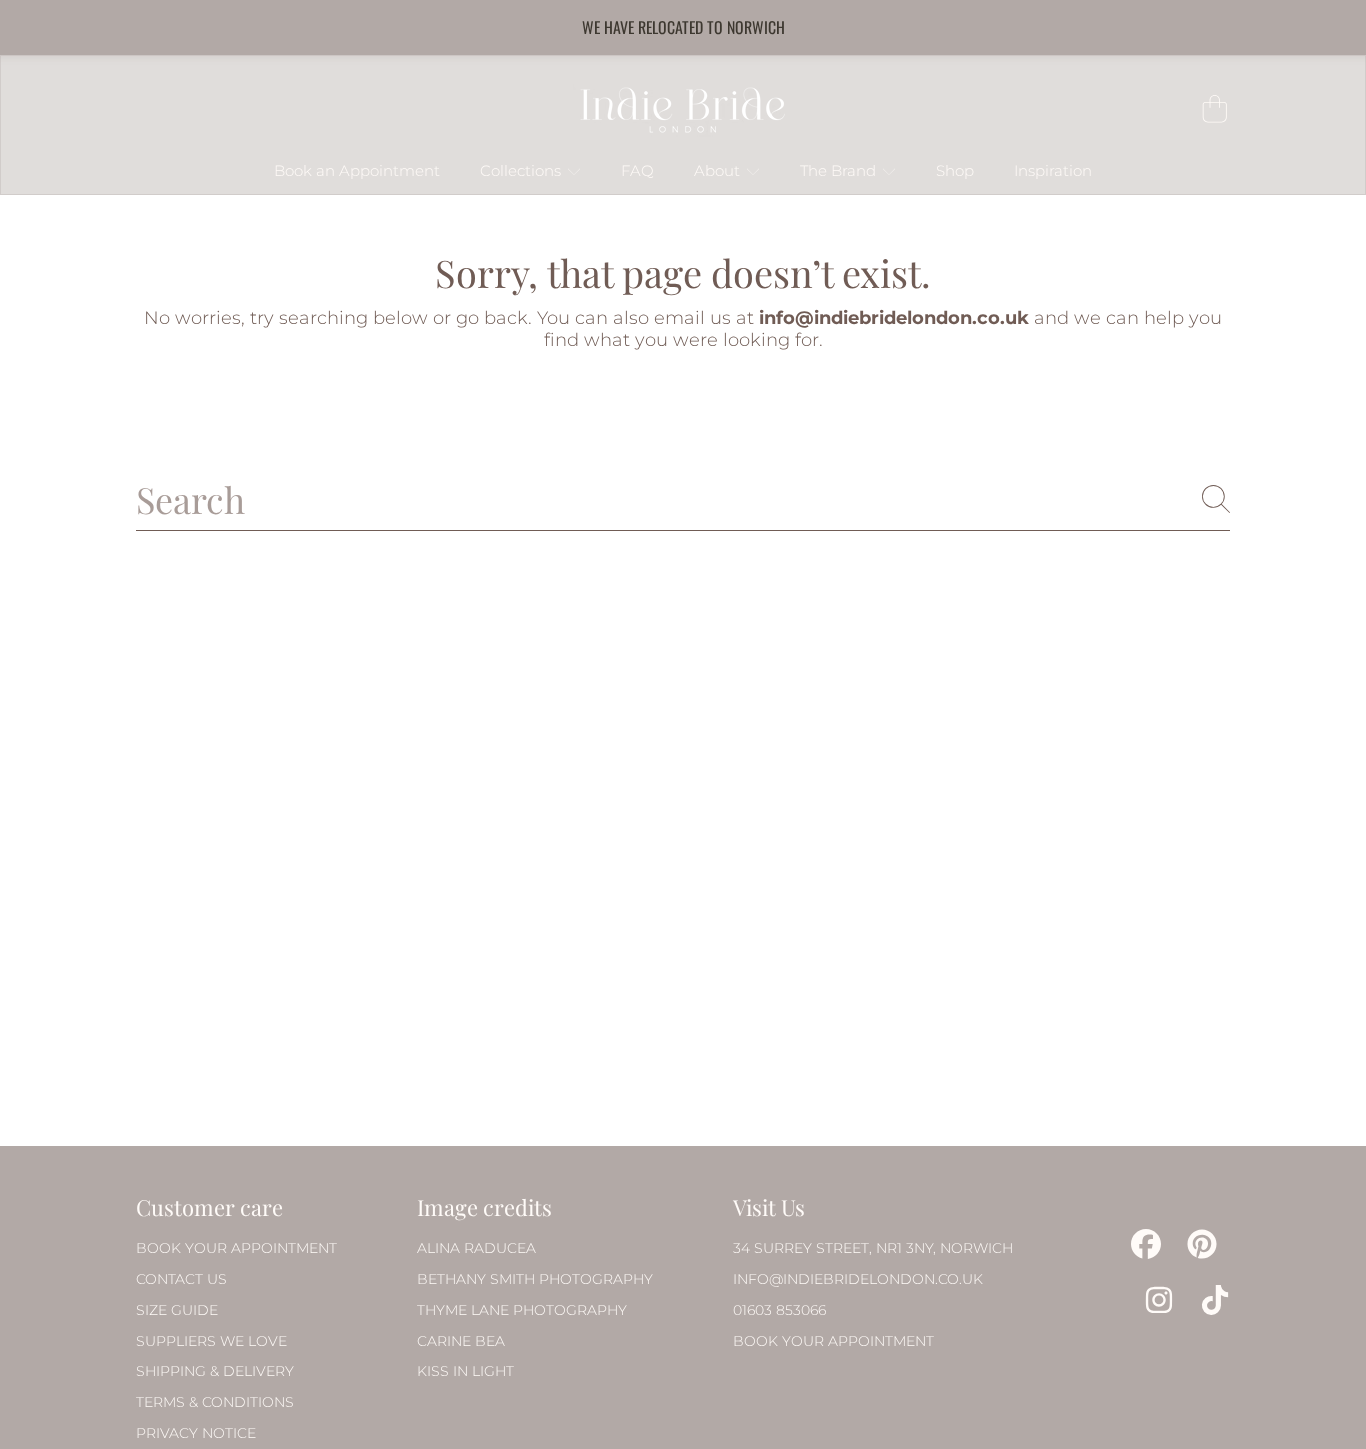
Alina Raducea (476, 1248)
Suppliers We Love (211, 1341)
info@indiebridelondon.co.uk (858, 1279)
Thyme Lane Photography (522, 1310)
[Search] (1216, 499)
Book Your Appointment (236, 1248)
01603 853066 (779, 1310)
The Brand (840, 171)
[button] (1215, 109)
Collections (522, 171)
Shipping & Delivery (215, 1371)
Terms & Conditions (215, 1402)
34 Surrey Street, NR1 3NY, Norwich (873, 1248)
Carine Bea (461, 1341)
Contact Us (181, 1279)
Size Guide (177, 1310)
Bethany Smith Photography (535, 1279)
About (719, 171)
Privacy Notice (196, 1433)
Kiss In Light (465, 1371)
